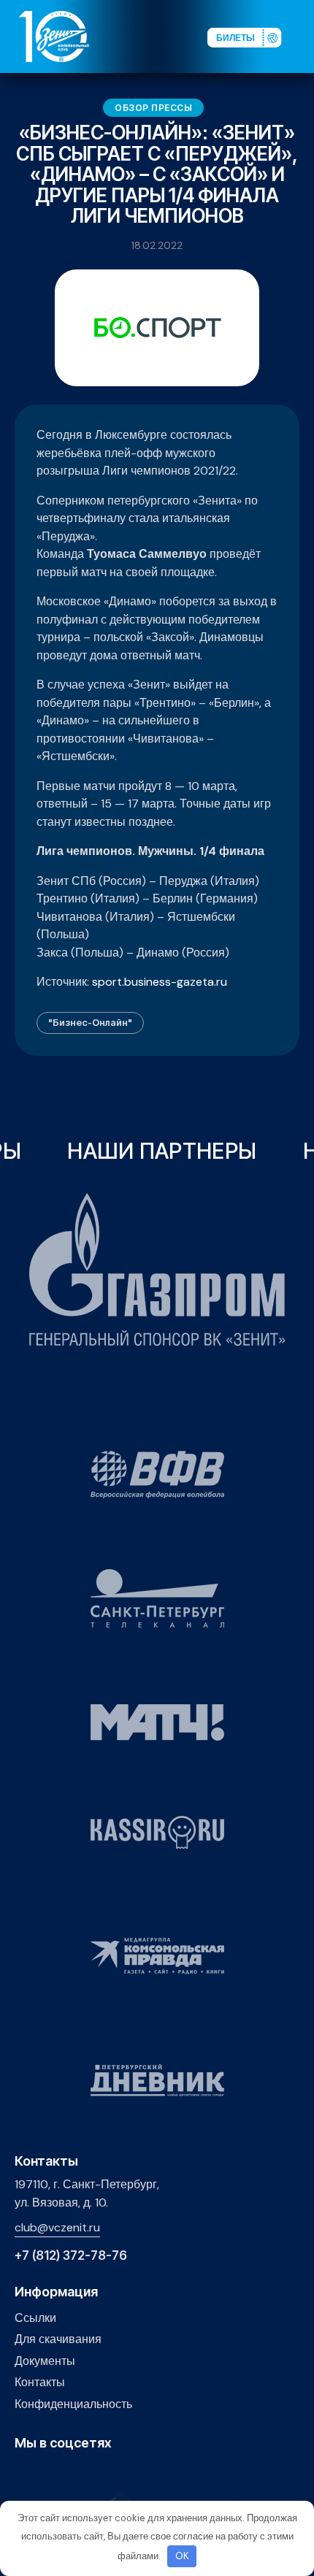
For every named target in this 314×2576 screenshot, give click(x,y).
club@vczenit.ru (57, 2227)
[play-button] (68, 2474)
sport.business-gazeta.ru (160, 982)
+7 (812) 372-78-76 (71, 2256)
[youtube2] (46, 2474)
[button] (302, 36)
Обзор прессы (153, 108)
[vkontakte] (23, 2474)
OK (182, 2556)
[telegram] (91, 2474)
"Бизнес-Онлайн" (90, 1022)
